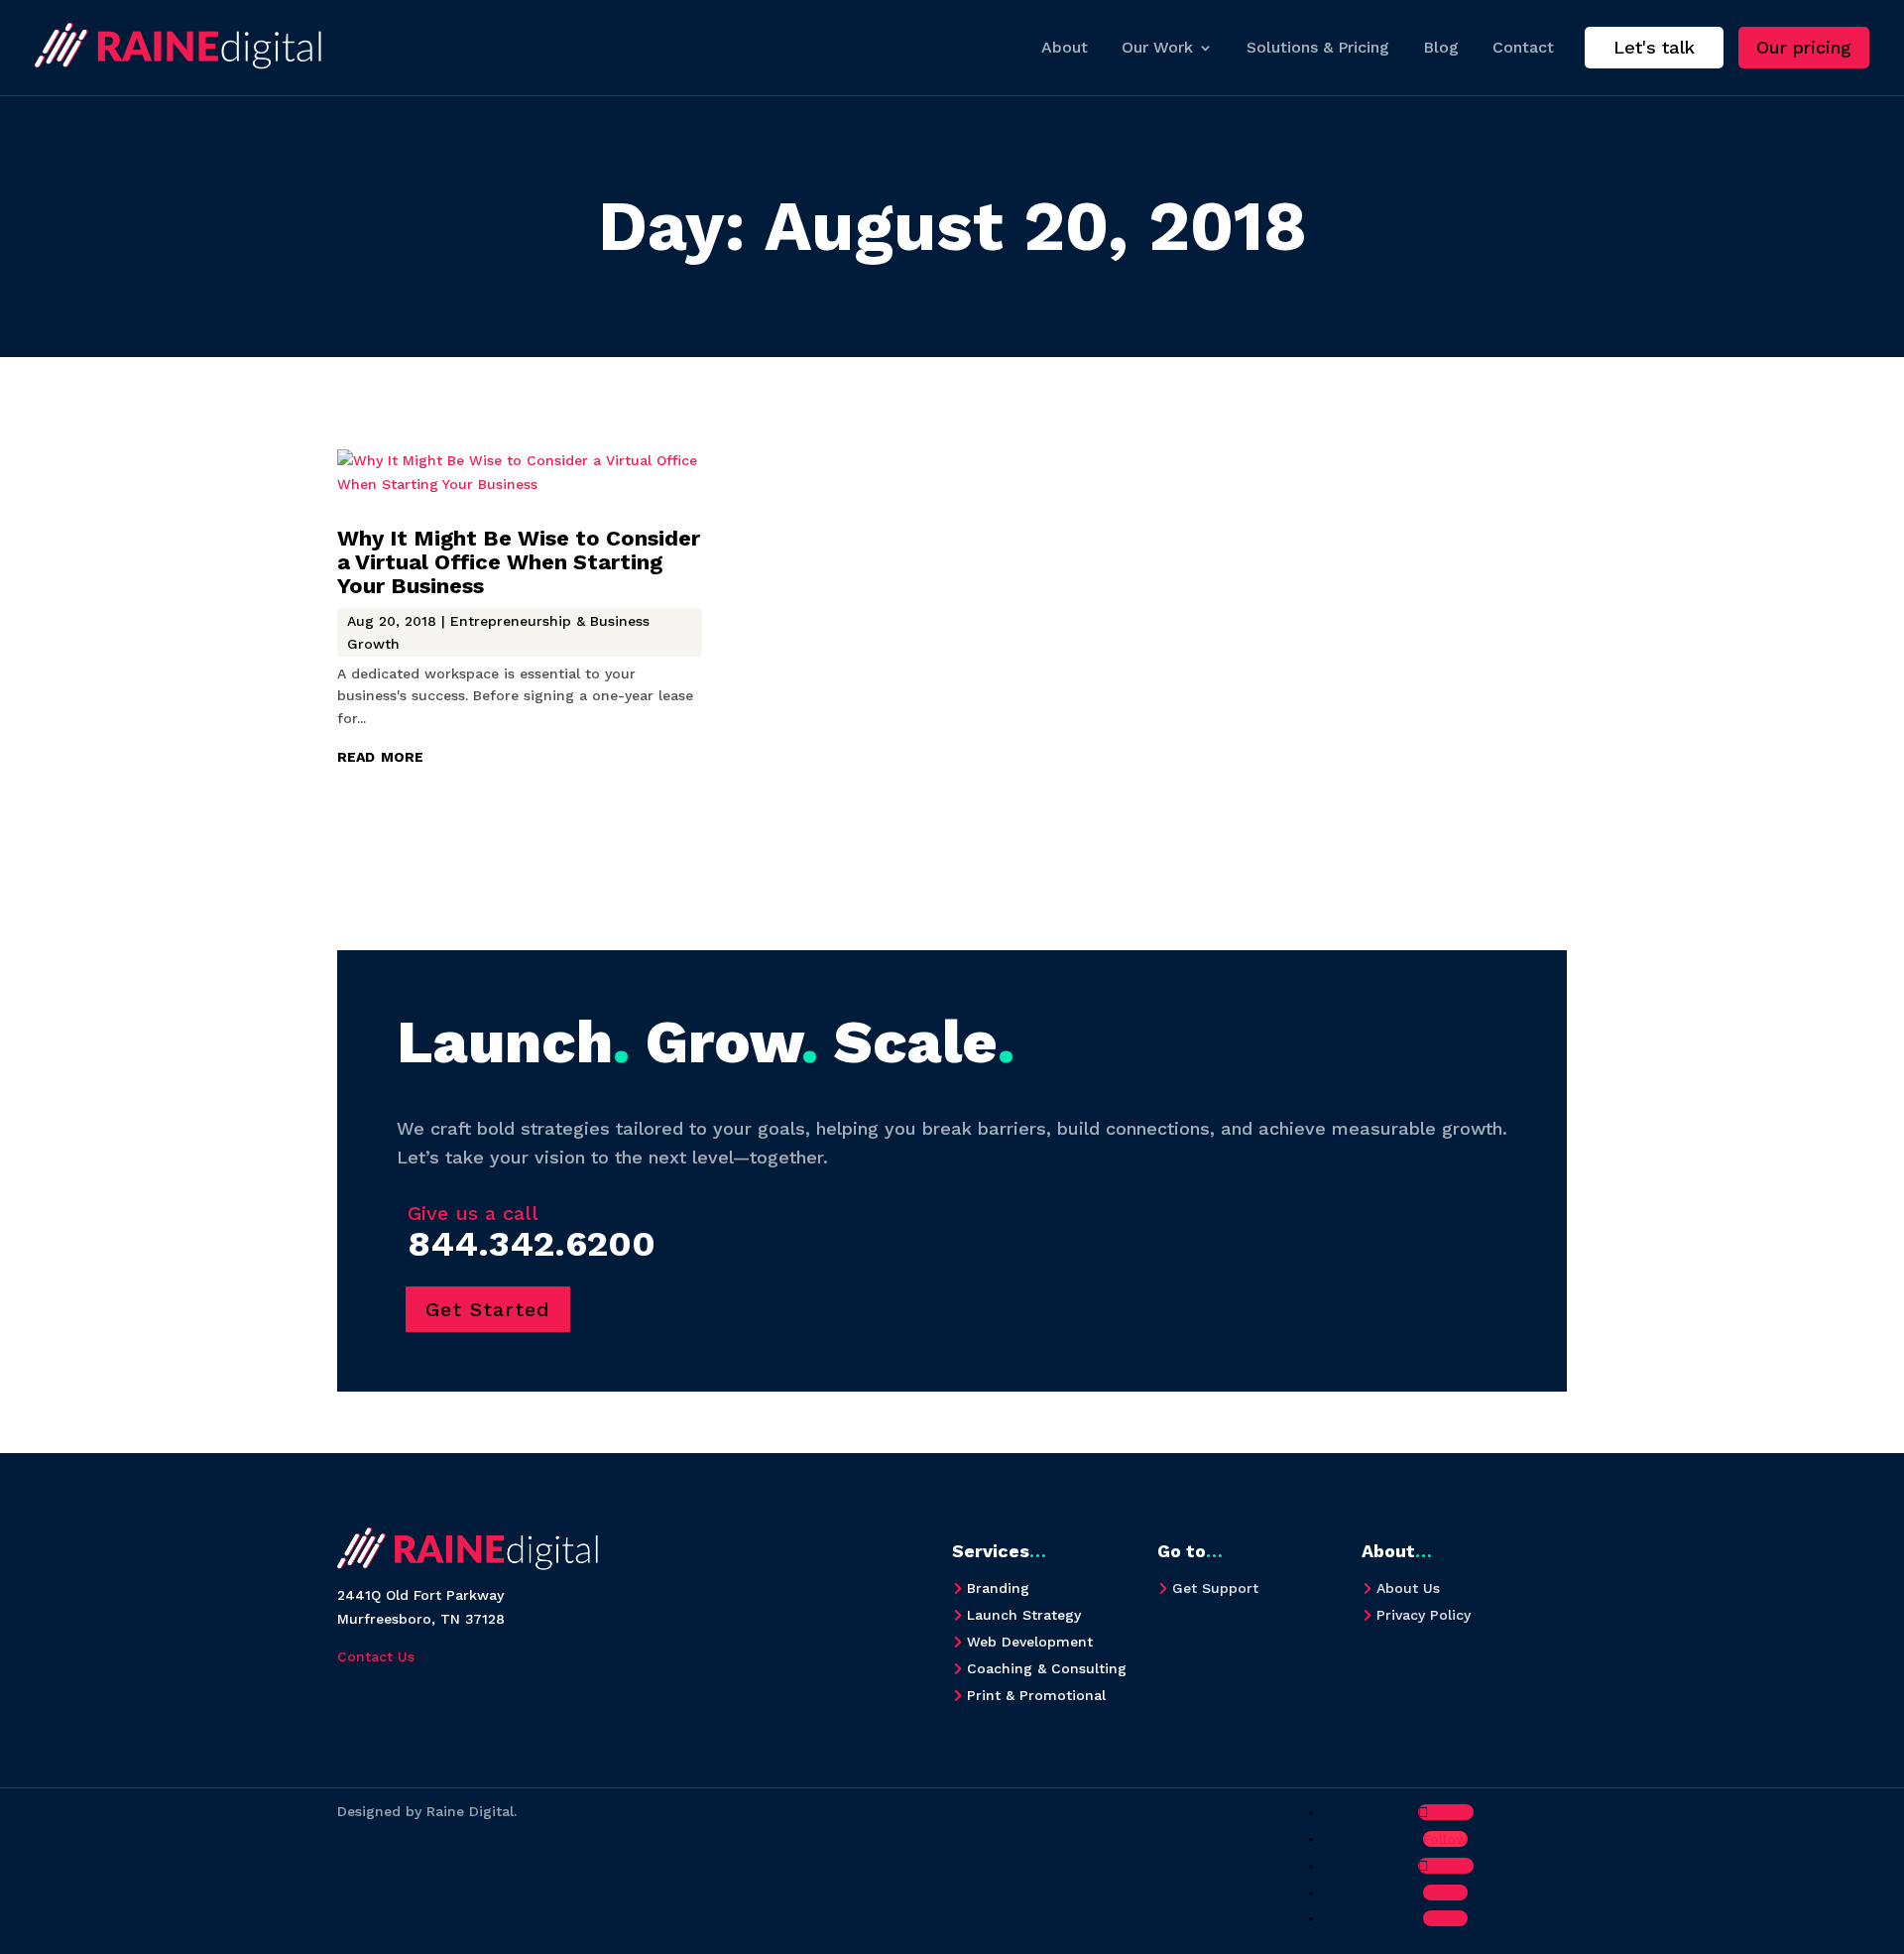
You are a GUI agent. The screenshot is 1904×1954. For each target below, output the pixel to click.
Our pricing (1804, 47)
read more (380, 755)
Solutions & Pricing (1318, 47)
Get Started (488, 1309)
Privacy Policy (1424, 1615)
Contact (1523, 47)
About (1065, 47)
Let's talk (1654, 47)
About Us (1408, 1588)
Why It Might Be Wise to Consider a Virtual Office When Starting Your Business (519, 562)
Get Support (1215, 1588)
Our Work (1157, 47)
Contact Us (376, 1656)
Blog (1441, 47)
